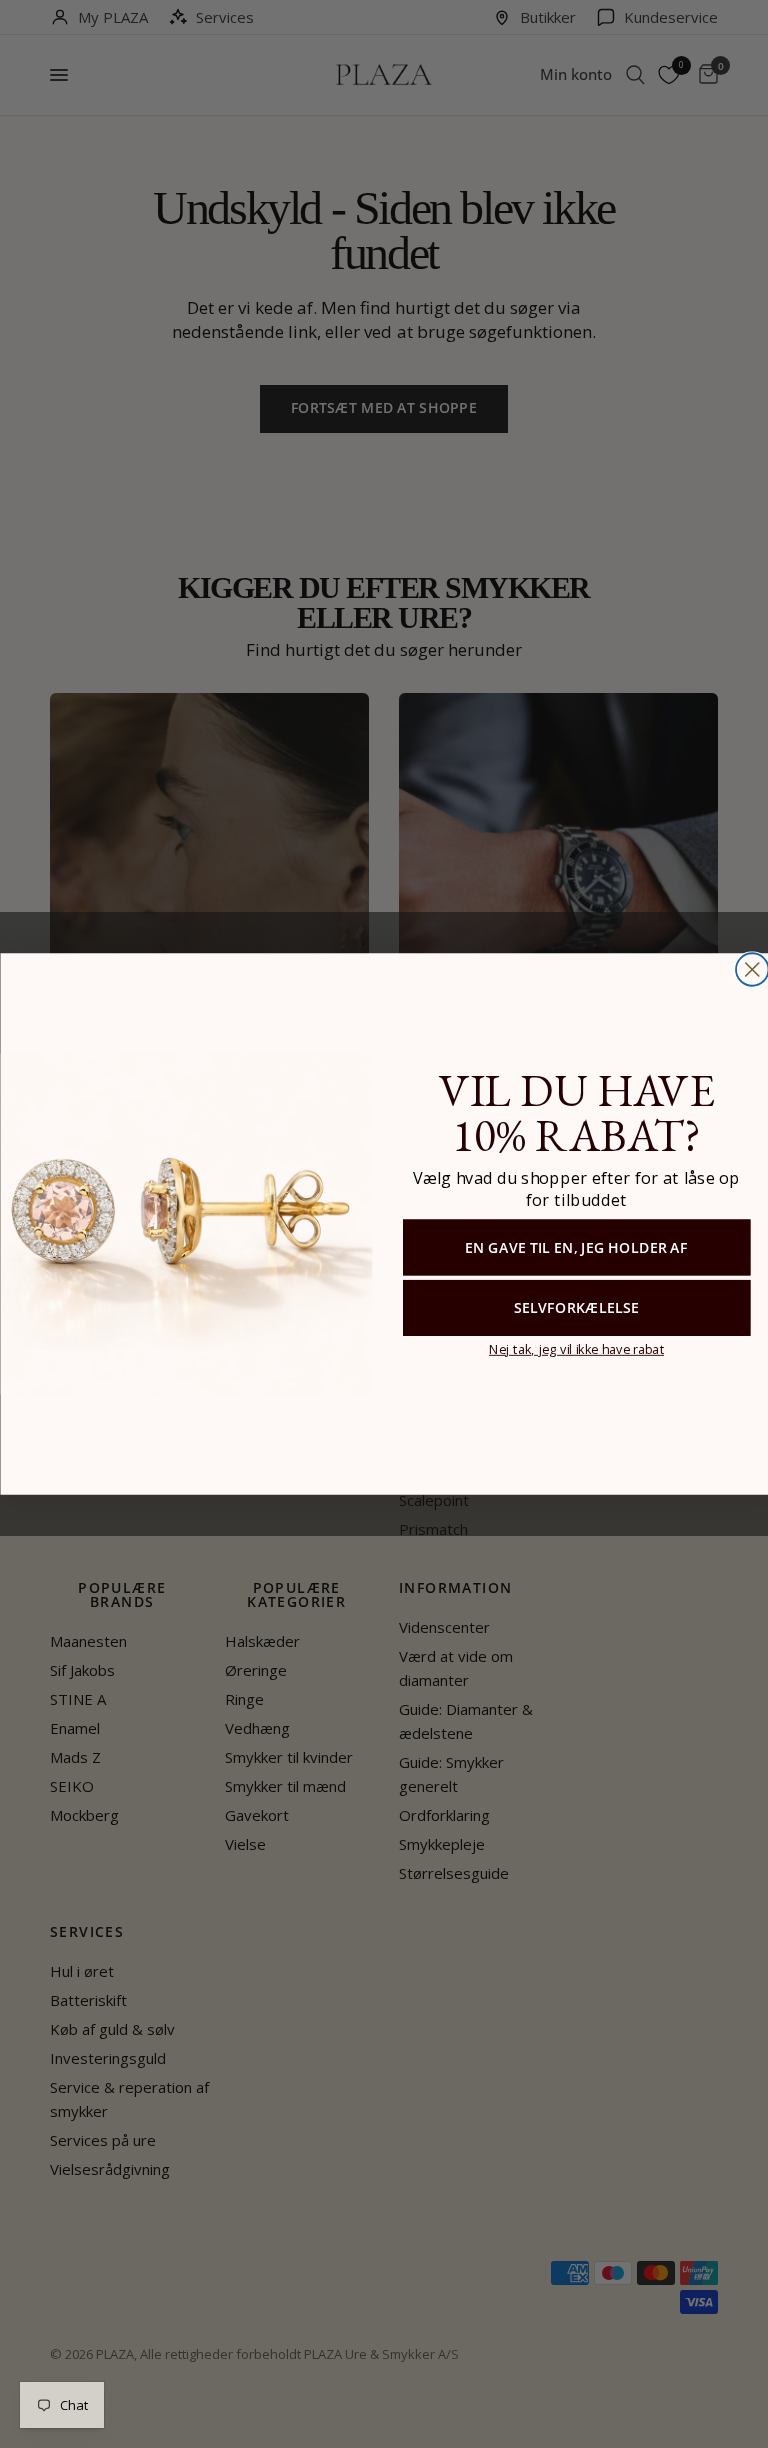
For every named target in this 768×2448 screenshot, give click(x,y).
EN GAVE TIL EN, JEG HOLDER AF (576, 1247)
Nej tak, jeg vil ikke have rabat (575, 1348)
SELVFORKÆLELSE (575, 1308)
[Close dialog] (752, 969)
